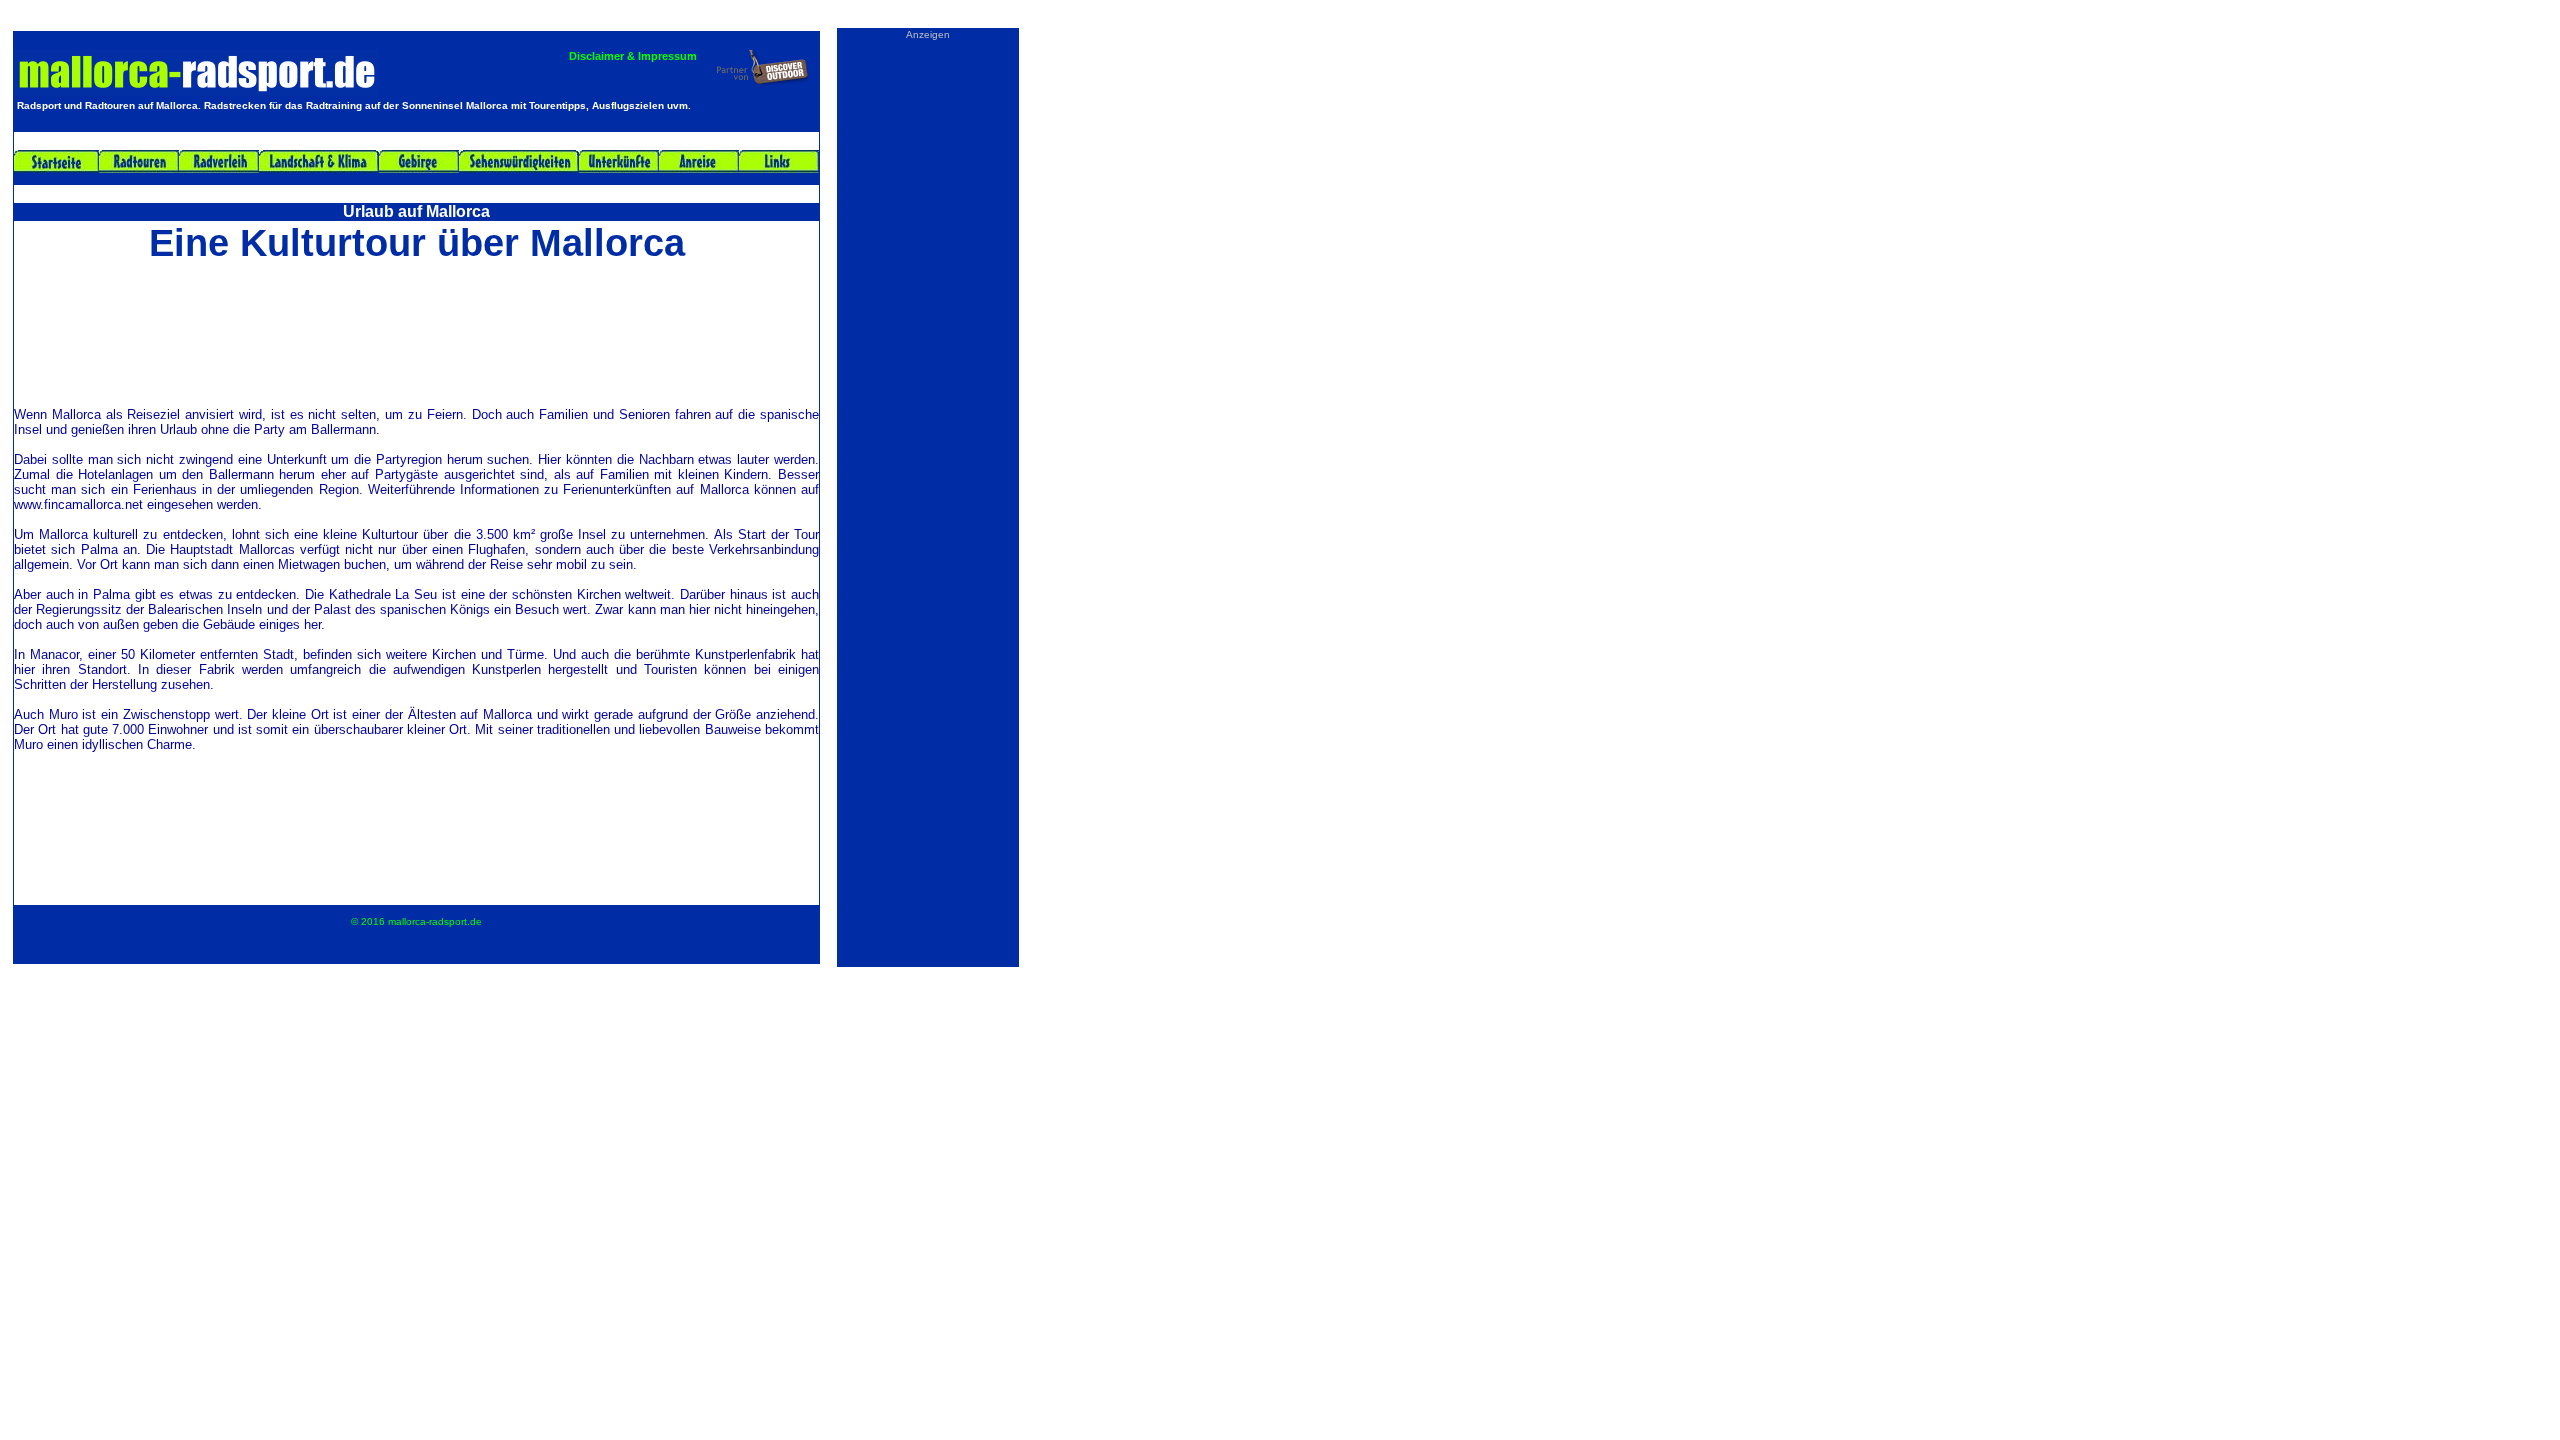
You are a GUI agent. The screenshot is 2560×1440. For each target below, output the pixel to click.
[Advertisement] (417, 332)
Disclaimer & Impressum (633, 56)
